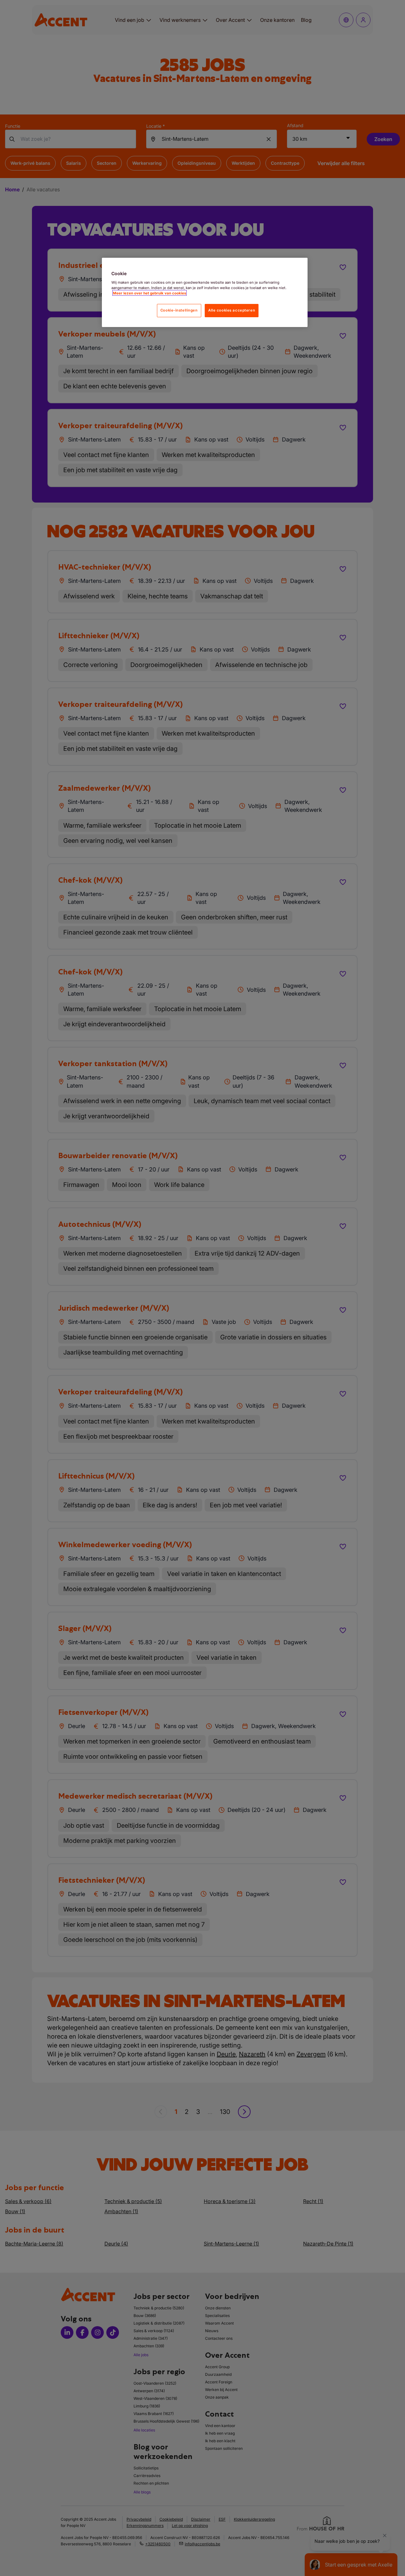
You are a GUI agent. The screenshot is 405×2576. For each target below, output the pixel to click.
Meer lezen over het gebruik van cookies (150, 293)
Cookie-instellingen (179, 310)
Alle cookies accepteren (232, 310)
